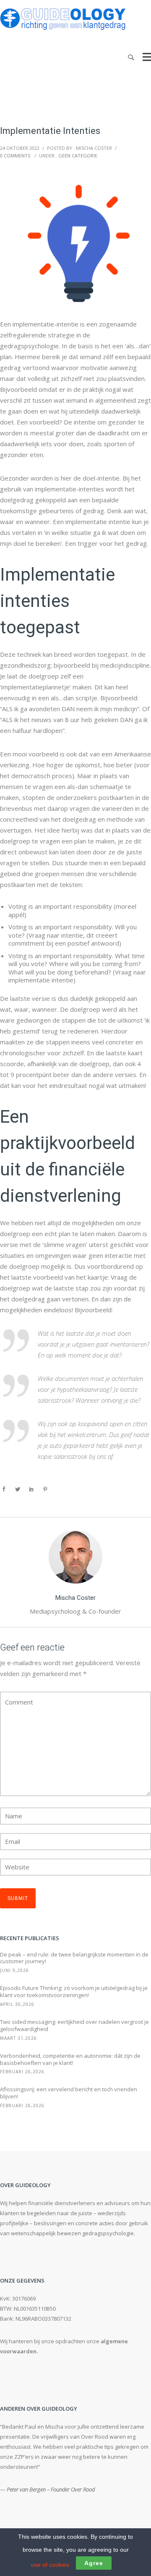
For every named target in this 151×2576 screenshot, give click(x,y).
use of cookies (50, 2565)
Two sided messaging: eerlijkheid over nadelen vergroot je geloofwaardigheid (74, 2026)
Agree (94, 2563)
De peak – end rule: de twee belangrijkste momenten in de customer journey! (74, 1958)
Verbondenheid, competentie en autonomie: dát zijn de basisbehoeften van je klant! (70, 2059)
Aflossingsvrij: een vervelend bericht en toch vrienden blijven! (69, 2093)
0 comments (15, 156)
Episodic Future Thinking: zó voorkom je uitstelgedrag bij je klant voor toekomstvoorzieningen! (74, 1992)
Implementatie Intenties (50, 131)
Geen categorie (78, 156)
